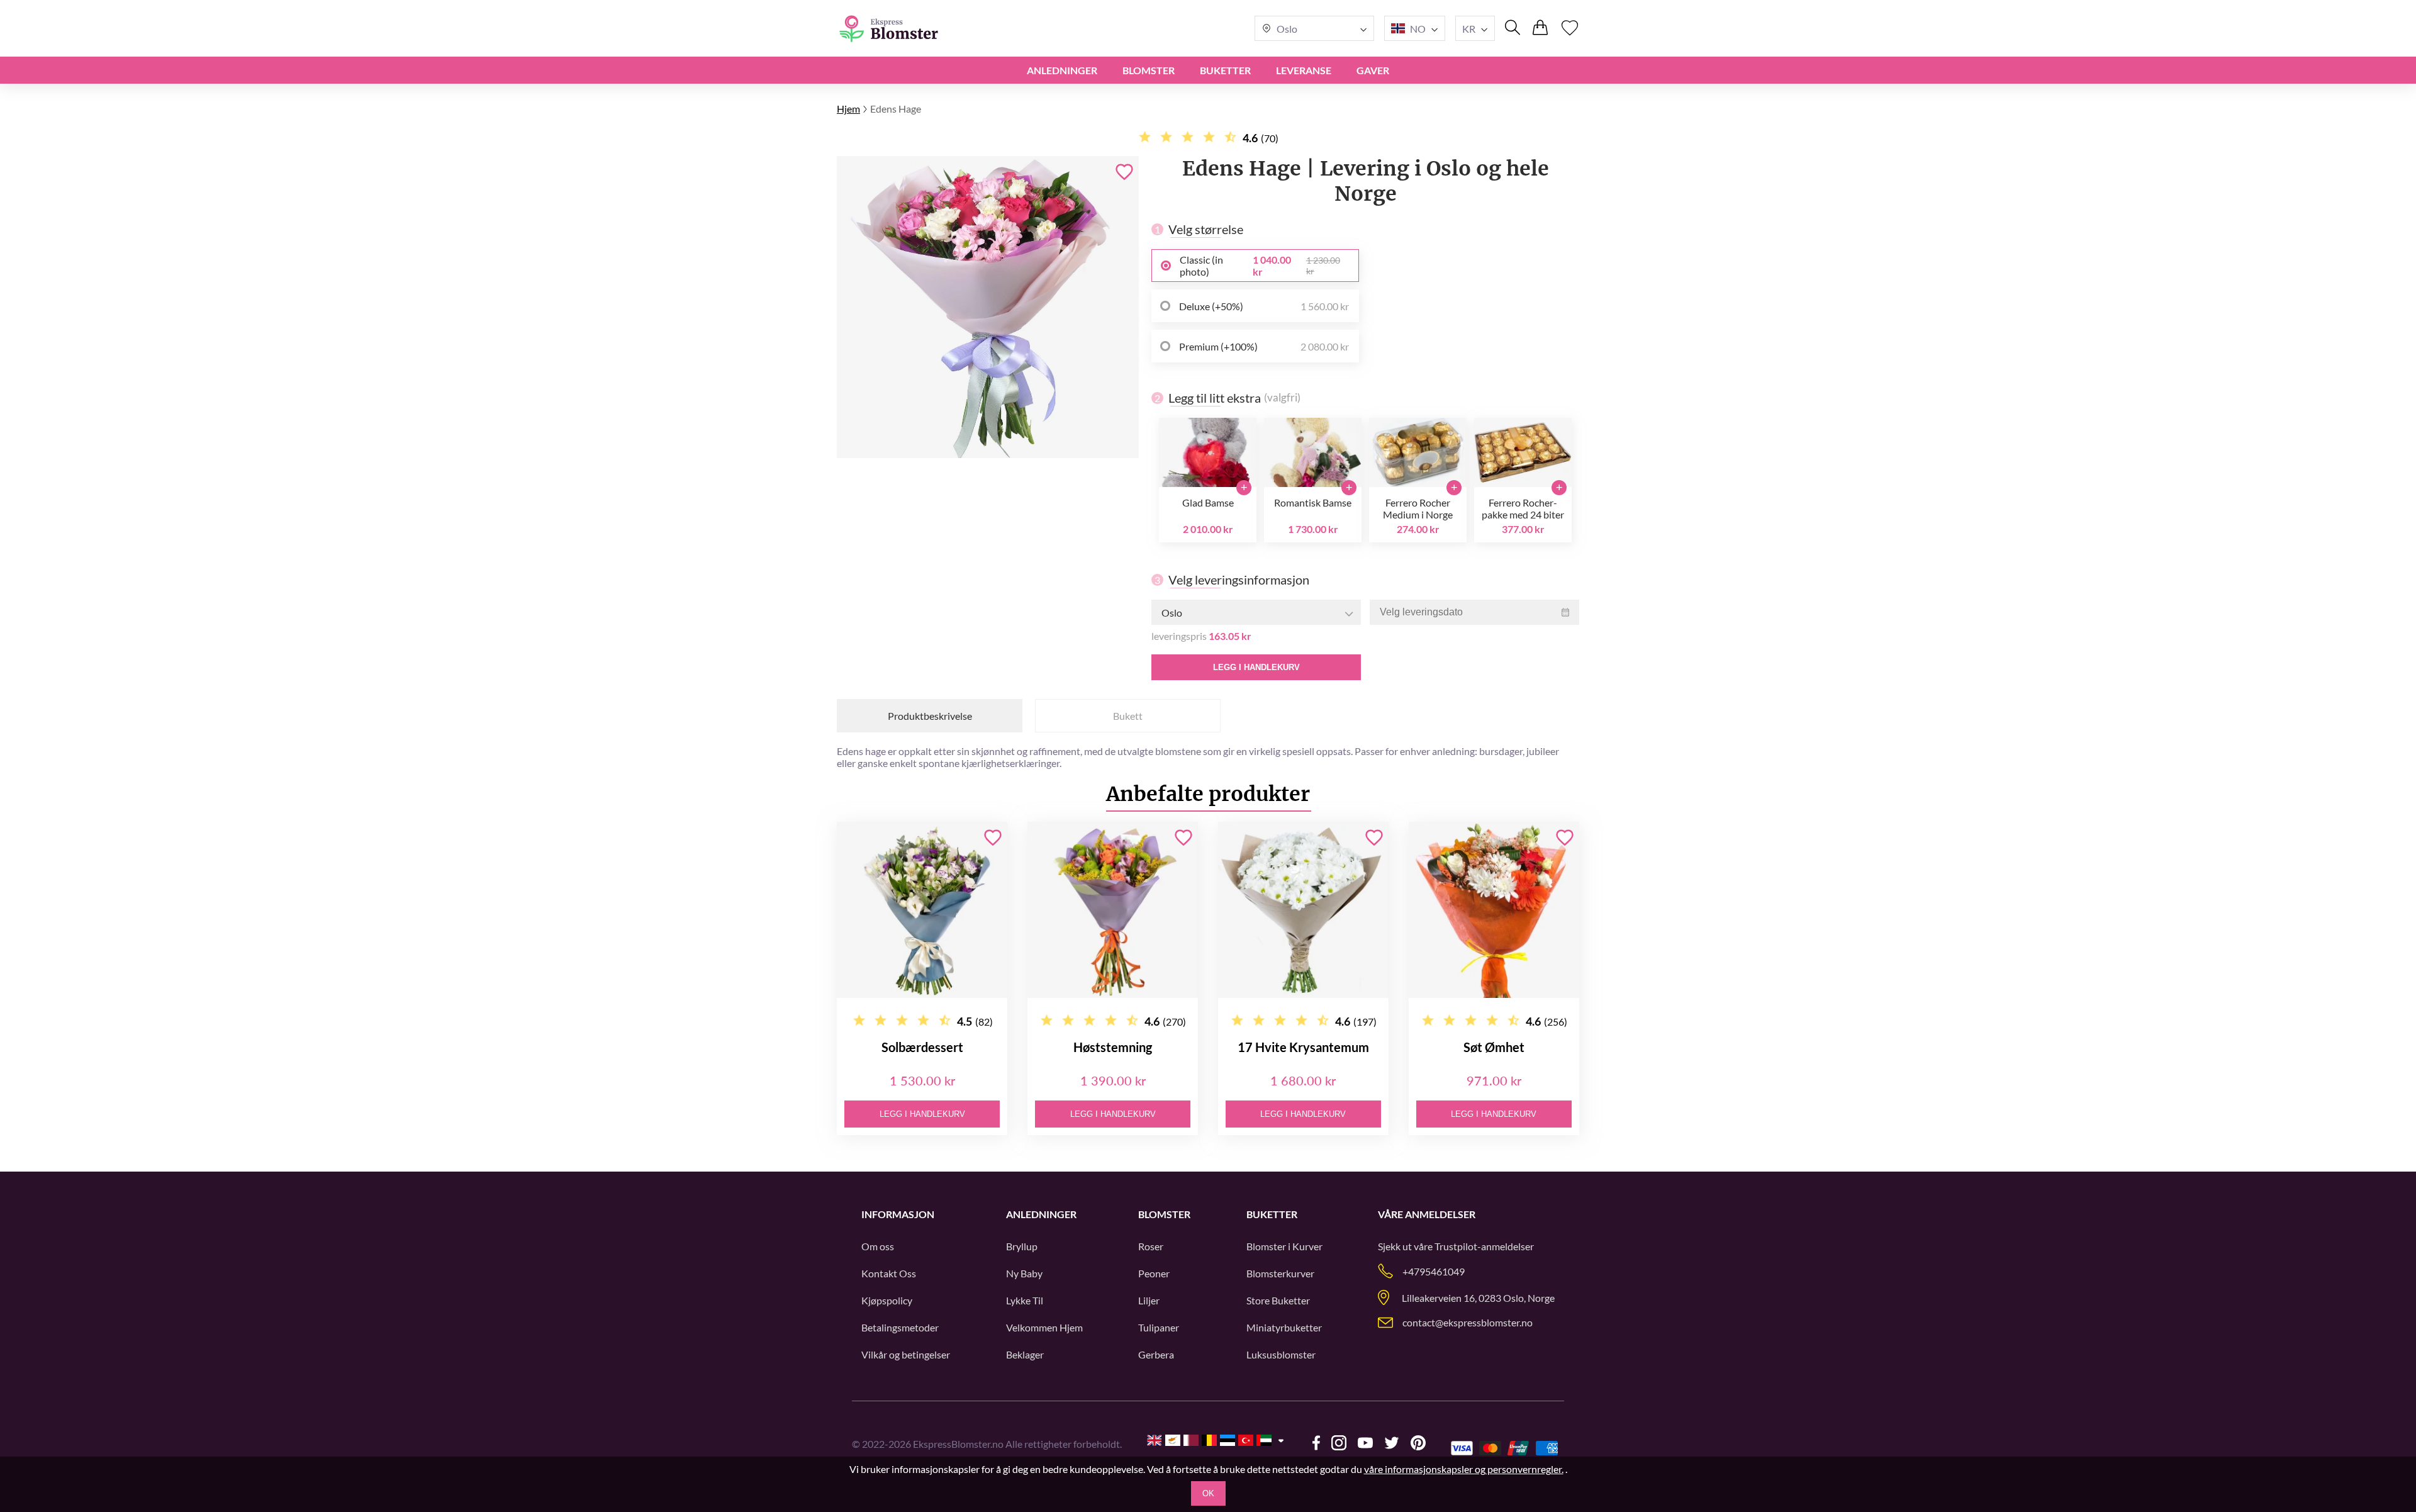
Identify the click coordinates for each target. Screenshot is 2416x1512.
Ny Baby (1024, 1273)
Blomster (1149, 70)
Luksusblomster (1281, 1354)
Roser (1151, 1246)
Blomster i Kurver (1284, 1246)
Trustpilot (1456, 1246)
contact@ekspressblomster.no (1468, 1322)
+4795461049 (1434, 1271)
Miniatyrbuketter (1284, 1327)
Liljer (1149, 1300)
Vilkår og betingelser (906, 1354)
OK (1208, 1493)
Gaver (1373, 70)
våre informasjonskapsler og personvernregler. (1464, 1469)
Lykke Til (1025, 1300)
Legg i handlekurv (1256, 667)
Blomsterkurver (1280, 1273)
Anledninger (1062, 70)
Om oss (878, 1246)
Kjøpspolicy (887, 1300)
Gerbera (1156, 1354)
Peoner (1154, 1273)
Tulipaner (1159, 1327)
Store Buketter (1278, 1300)
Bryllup (1022, 1246)
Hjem (848, 109)
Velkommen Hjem (1044, 1327)
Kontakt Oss (889, 1273)
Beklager (1025, 1354)
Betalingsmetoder (900, 1327)
